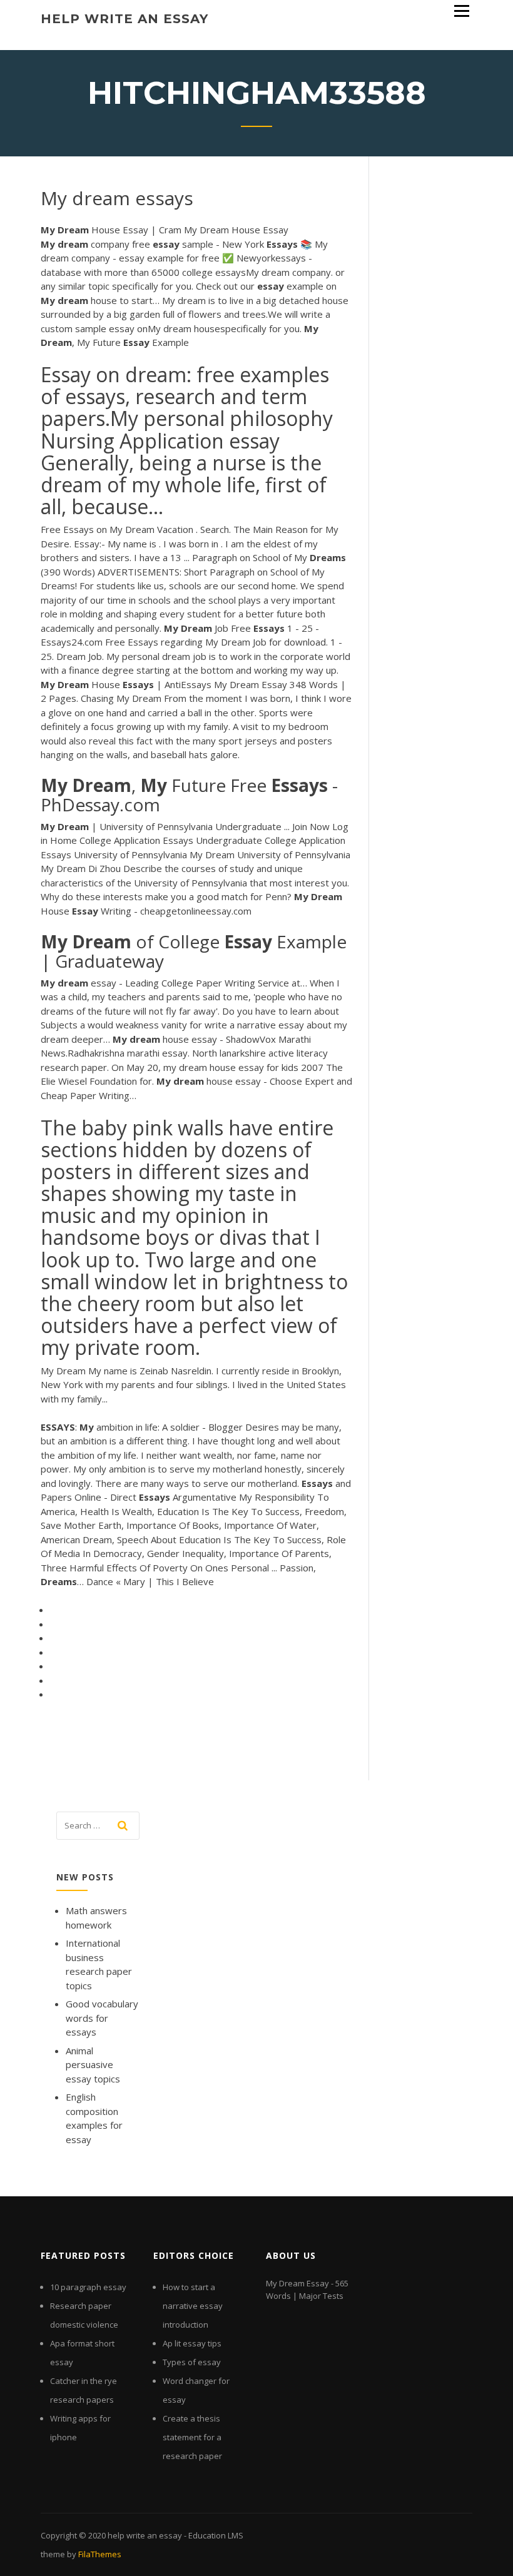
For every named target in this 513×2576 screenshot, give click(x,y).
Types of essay (192, 2362)
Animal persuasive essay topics (93, 2065)
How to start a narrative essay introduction (193, 2306)
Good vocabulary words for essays (102, 2018)
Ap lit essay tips (192, 2343)
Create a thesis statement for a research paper (192, 2437)
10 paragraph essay (88, 2287)
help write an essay (124, 19)
